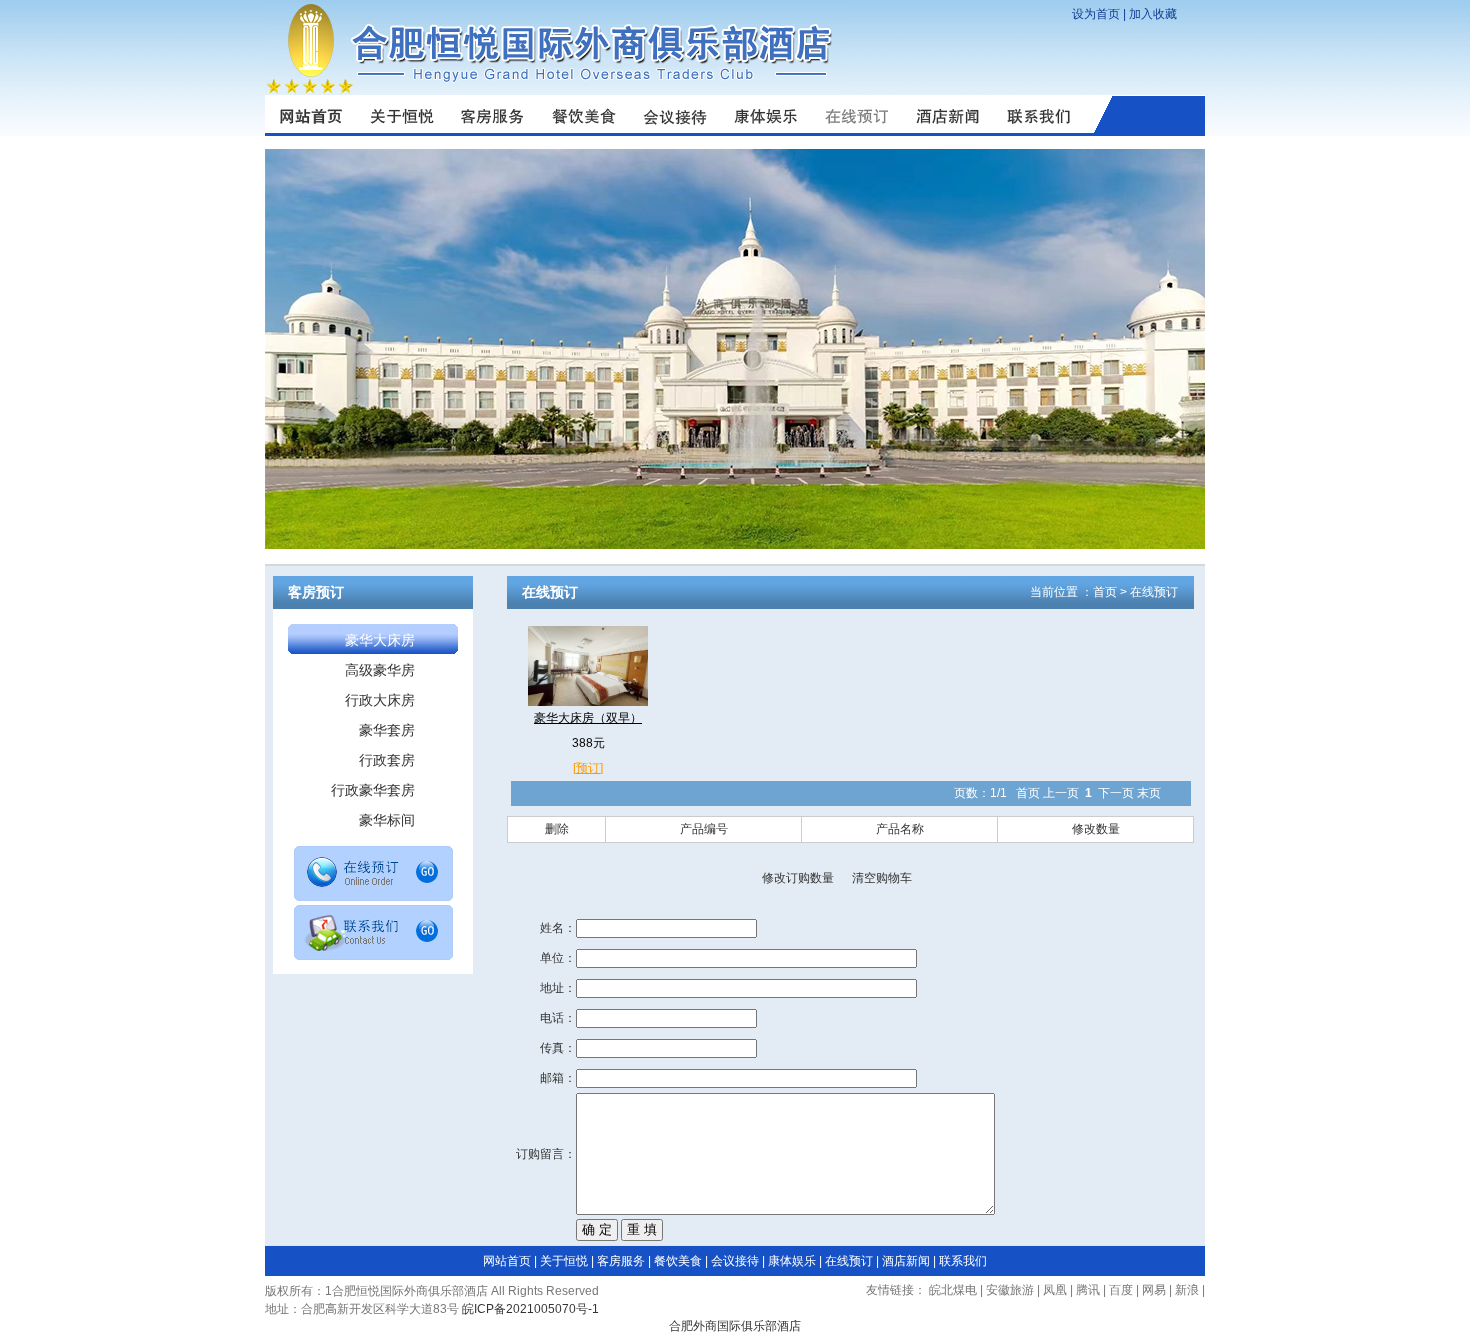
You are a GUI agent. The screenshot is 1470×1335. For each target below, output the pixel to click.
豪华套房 (387, 730)
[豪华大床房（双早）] (588, 702)
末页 (1149, 793)
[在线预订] (373, 897)
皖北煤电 (953, 1290)
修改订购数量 (798, 878)
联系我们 (963, 1261)
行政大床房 (380, 700)
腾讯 (1088, 1290)
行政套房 (387, 760)
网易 (1154, 1290)
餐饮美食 (678, 1261)
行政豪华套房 (373, 790)
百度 (1121, 1290)
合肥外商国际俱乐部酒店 (735, 1326)
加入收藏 (1153, 14)
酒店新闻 (906, 1261)
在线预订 (1154, 592)
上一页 (1061, 793)
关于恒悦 (564, 1261)
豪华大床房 (380, 640)
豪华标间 (387, 820)
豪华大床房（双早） (588, 718)
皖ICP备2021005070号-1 (530, 1309)
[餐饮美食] (583, 132)
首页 (1105, 592)
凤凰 (1055, 1290)
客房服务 (621, 1261)
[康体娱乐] (765, 132)
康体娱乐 (792, 1261)
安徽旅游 (1010, 1290)
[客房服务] (492, 132)
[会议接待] (674, 132)
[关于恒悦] (401, 132)
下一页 (1116, 793)
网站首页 (507, 1261)
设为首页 (1096, 14)
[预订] (588, 768)
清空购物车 (882, 878)
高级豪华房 (380, 670)
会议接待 (735, 1261)
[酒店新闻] (947, 132)
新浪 (1187, 1290)
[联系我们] (1038, 132)
